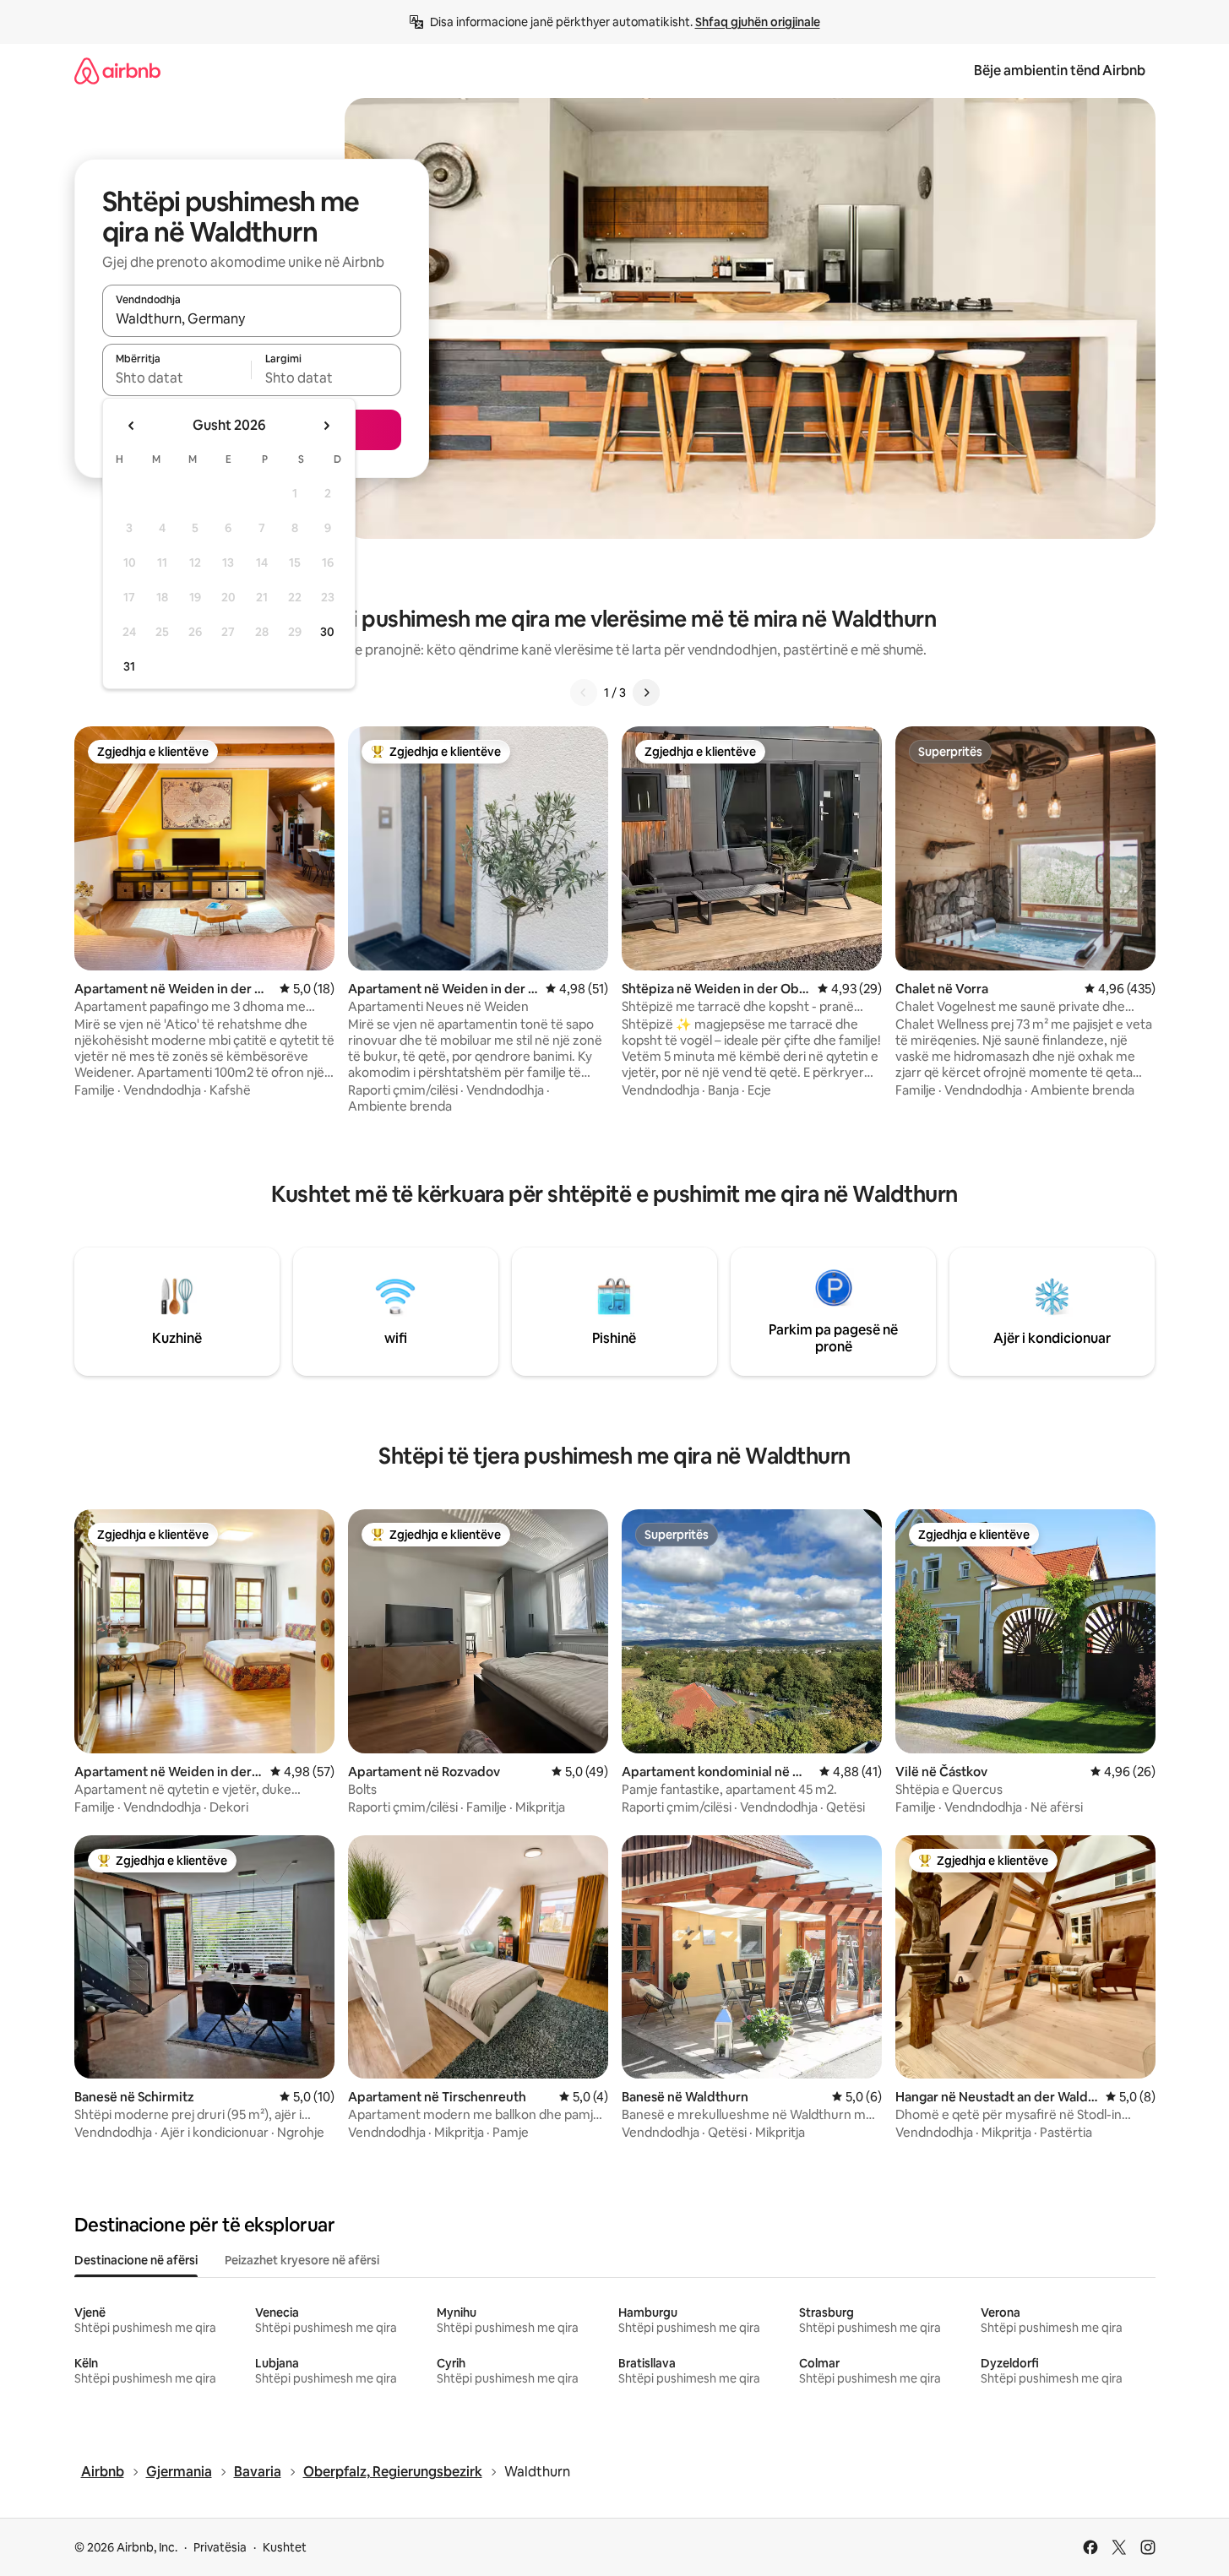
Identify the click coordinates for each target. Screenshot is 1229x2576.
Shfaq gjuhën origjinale (758, 22)
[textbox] (177, 378)
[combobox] (252, 318)
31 (129, 666)
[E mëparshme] (584, 693)
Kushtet (285, 2547)
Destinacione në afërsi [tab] (136, 2260)
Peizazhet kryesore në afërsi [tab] (302, 2260)
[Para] (646, 693)
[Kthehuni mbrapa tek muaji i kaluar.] (132, 426)
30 (327, 632)
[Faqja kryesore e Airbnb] (117, 71)
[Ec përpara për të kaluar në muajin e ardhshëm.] (326, 426)
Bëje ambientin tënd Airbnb (1060, 71)
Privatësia (220, 2547)
